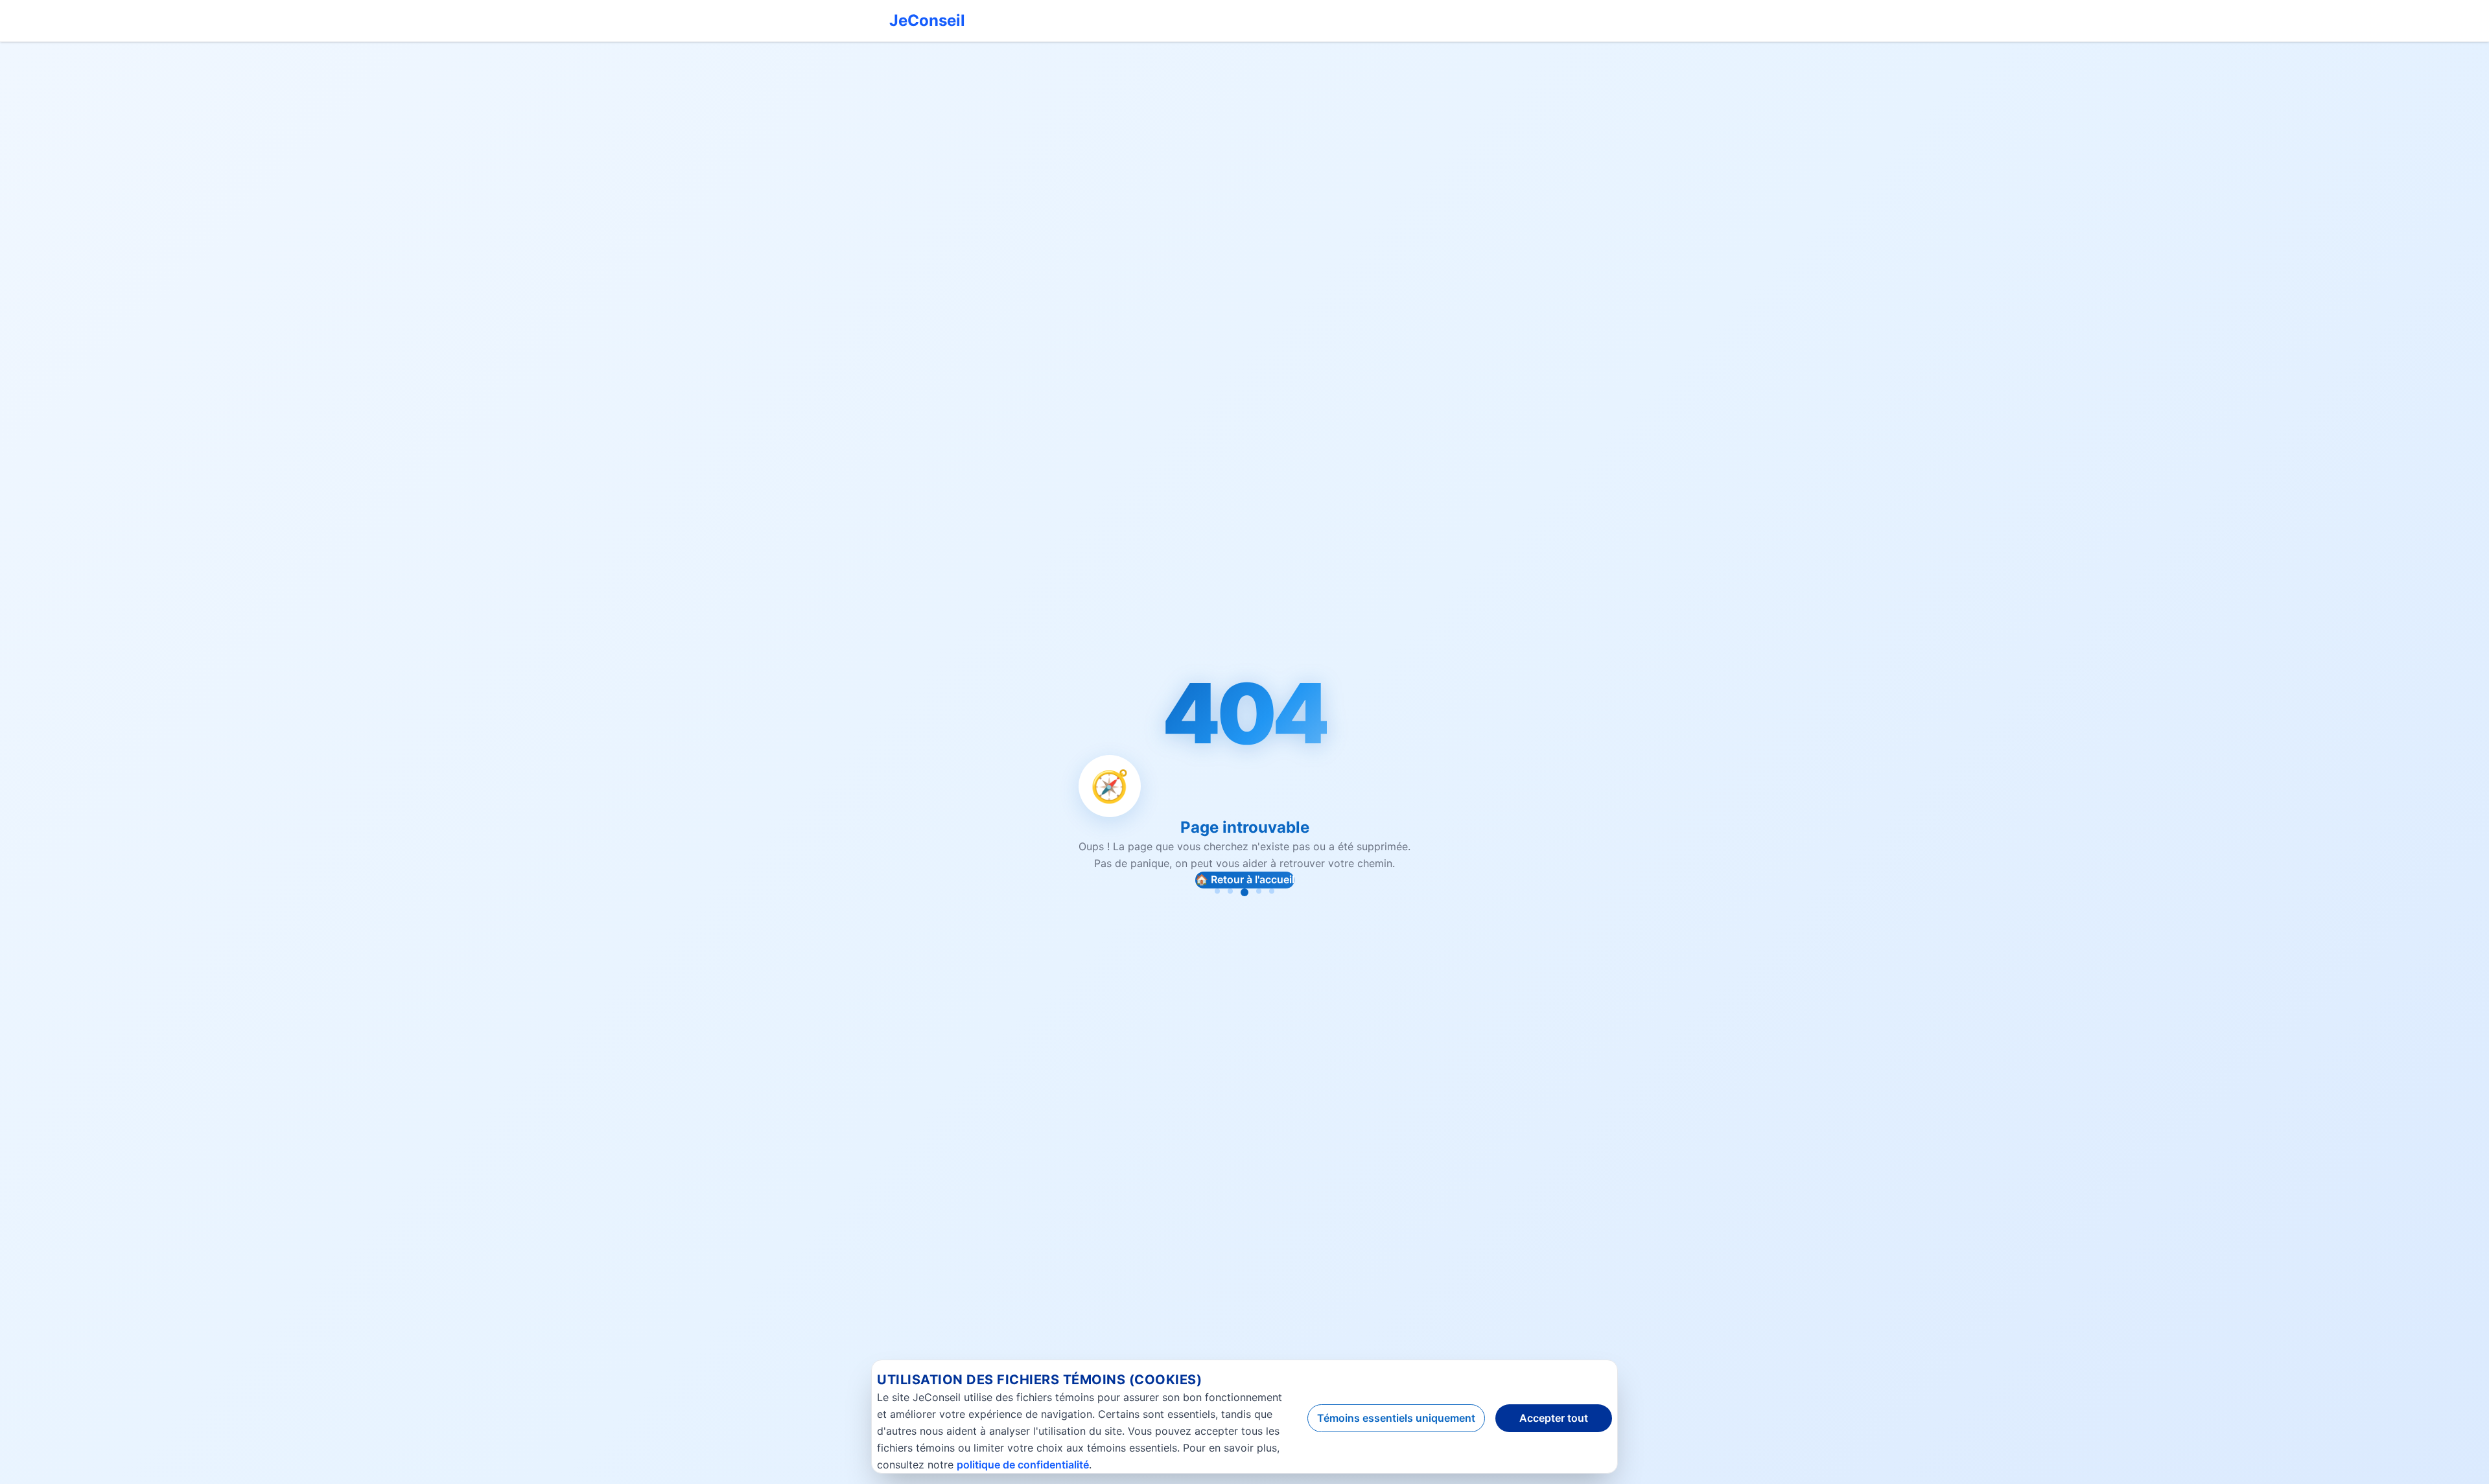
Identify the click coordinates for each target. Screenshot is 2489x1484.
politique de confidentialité (1023, 1465)
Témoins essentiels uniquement (1396, 1418)
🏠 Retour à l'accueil (1245, 879)
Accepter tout (1554, 1418)
